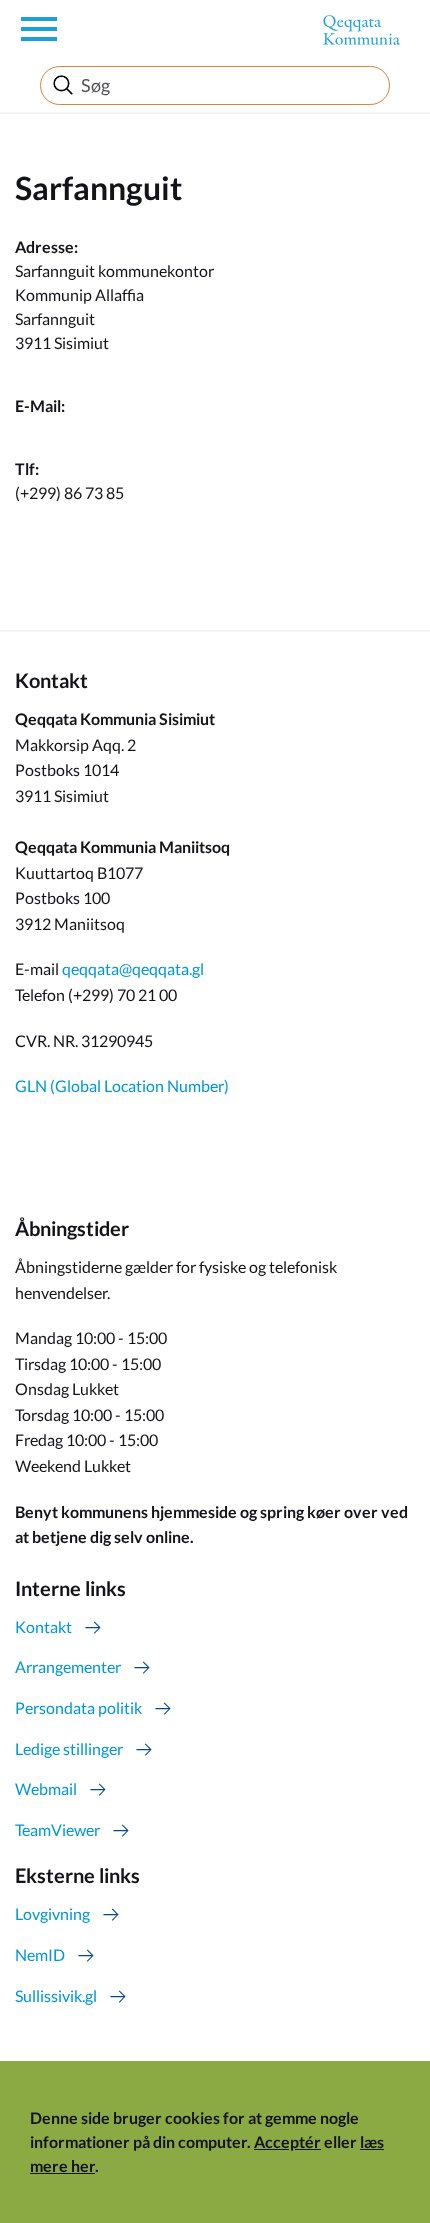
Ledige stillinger (69, 1748)
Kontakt (43, 1626)
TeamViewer (57, 1829)
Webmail (46, 1788)
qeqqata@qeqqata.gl (133, 968)
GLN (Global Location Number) (122, 1085)
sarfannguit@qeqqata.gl (97, 429)
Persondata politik (78, 1707)
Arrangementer (68, 1666)
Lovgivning (52, 1913)
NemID (40, 1954)
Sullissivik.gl (56, 1995)
